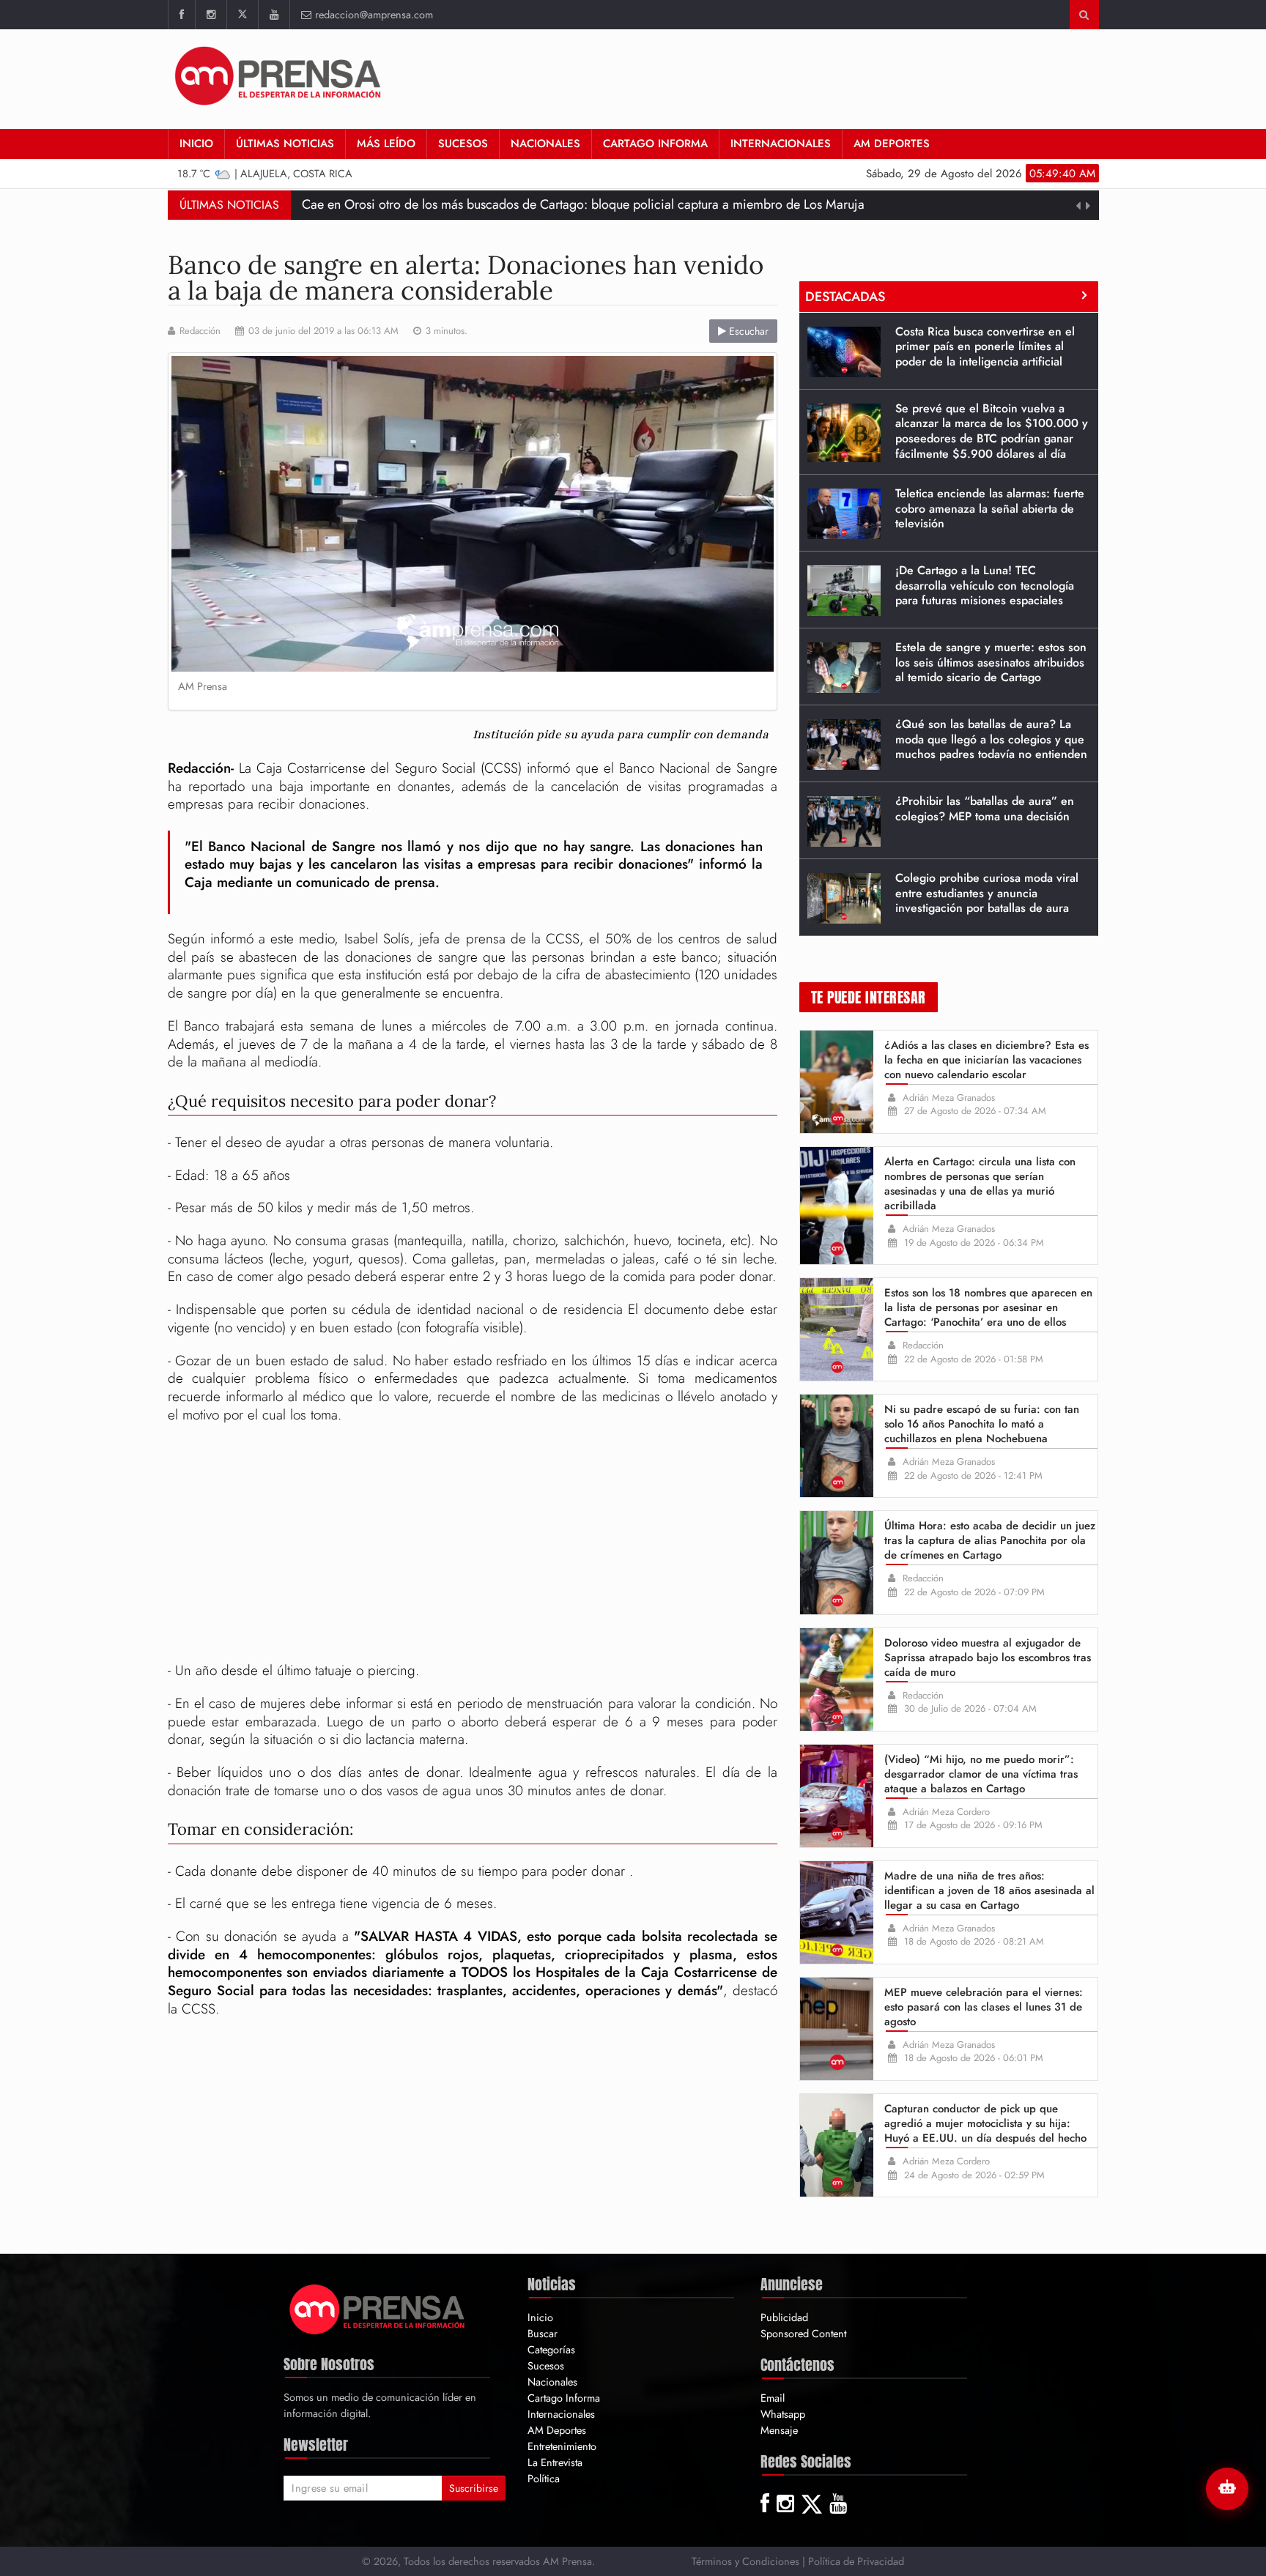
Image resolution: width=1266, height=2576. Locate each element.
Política (544, 2478)
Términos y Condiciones (745, 2561)
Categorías (551, 2349)
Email (773, 2398)
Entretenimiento (562, 2446)
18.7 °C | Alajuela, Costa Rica (265, 173)
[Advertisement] (832, 77)
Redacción (200, 331)
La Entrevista (555, 2462)
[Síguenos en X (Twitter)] (242, 15)
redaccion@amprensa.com (374, 14)
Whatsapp (783, 2414)
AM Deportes (892, 144)
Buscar (543, 2333)
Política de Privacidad (856, 2561)
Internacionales (781, 144)
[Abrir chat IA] (1227, 2489)
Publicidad (784, 2317)
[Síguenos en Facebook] (181, 15)
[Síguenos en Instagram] (211, 15)
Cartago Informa (655, 144)
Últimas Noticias (285, 144)
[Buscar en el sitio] (1084, 15)
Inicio (196, 144)
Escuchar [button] (747, 331)
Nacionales (545, 144)
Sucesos (463, 144)
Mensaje (779, 2430)
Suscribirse (474, 2488)
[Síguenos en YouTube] (274, 15)
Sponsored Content (803, 2333)
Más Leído (386, 144)
